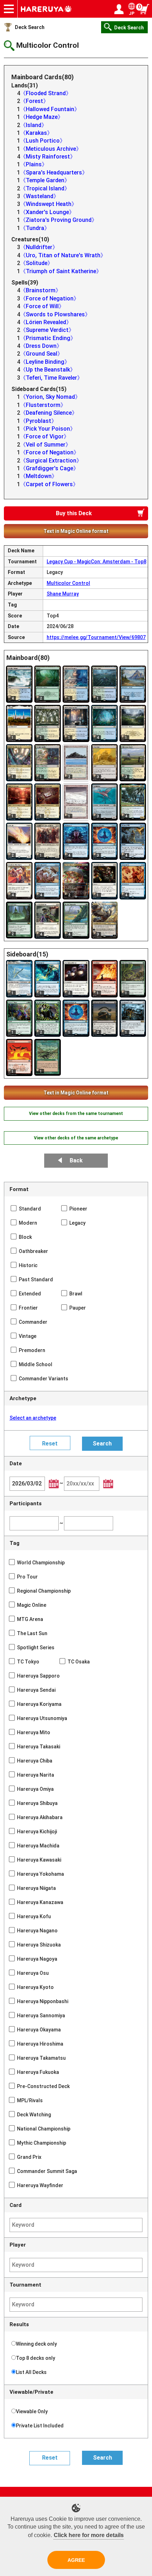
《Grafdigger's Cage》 (49, 468)
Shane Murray (63, 594)
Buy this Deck (74, 513)
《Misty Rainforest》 (48, 157)
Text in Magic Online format (76, 531)
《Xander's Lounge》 (47, 212)
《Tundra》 (35, 228)
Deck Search (30, 27)
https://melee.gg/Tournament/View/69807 (96, 637)
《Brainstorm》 (41, 290)
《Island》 (34, 125)
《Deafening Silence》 (49, 413)
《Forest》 (34, 101)
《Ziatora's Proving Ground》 (59, 220)
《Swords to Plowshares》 (55, 314)
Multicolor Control (68, 583)
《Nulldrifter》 (39, 247)
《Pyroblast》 (39, 421)
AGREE (76, 2560)
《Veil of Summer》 (46, 445)
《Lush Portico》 (43, 141)
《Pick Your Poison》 (48, 429)
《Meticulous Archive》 (51, 149)
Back (76, 1160)
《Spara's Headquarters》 (54, 172)
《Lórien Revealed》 (46, 322)
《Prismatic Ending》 (48, 338)
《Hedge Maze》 (42, 117)
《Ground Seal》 (42, 354)
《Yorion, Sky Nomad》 (50, 397)
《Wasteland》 (40, 196)
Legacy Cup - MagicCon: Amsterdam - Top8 (97, 562)
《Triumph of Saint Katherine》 (61, 271)
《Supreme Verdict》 (47, 330)
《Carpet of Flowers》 (49, 484)
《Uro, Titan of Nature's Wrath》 (63, 255)
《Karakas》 (36, 133)
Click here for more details (89, 2535)
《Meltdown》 (39, 476)
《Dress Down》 (41, 346)
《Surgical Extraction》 (51, 461)
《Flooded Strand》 (46, 93)
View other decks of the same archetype (76, 1138)
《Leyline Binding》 (45, 362)
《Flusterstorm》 (43, 405)
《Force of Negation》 (50, 298)
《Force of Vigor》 (45, 436)
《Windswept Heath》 (49, 204)
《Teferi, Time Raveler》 (51, 378)
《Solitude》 (37, 263)
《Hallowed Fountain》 (50, 109)
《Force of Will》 (42, 306)
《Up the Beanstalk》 (48, 370)
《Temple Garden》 (45, 180)
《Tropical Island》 (45, 188)
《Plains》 (34, 164)
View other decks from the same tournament (76, 1114)
